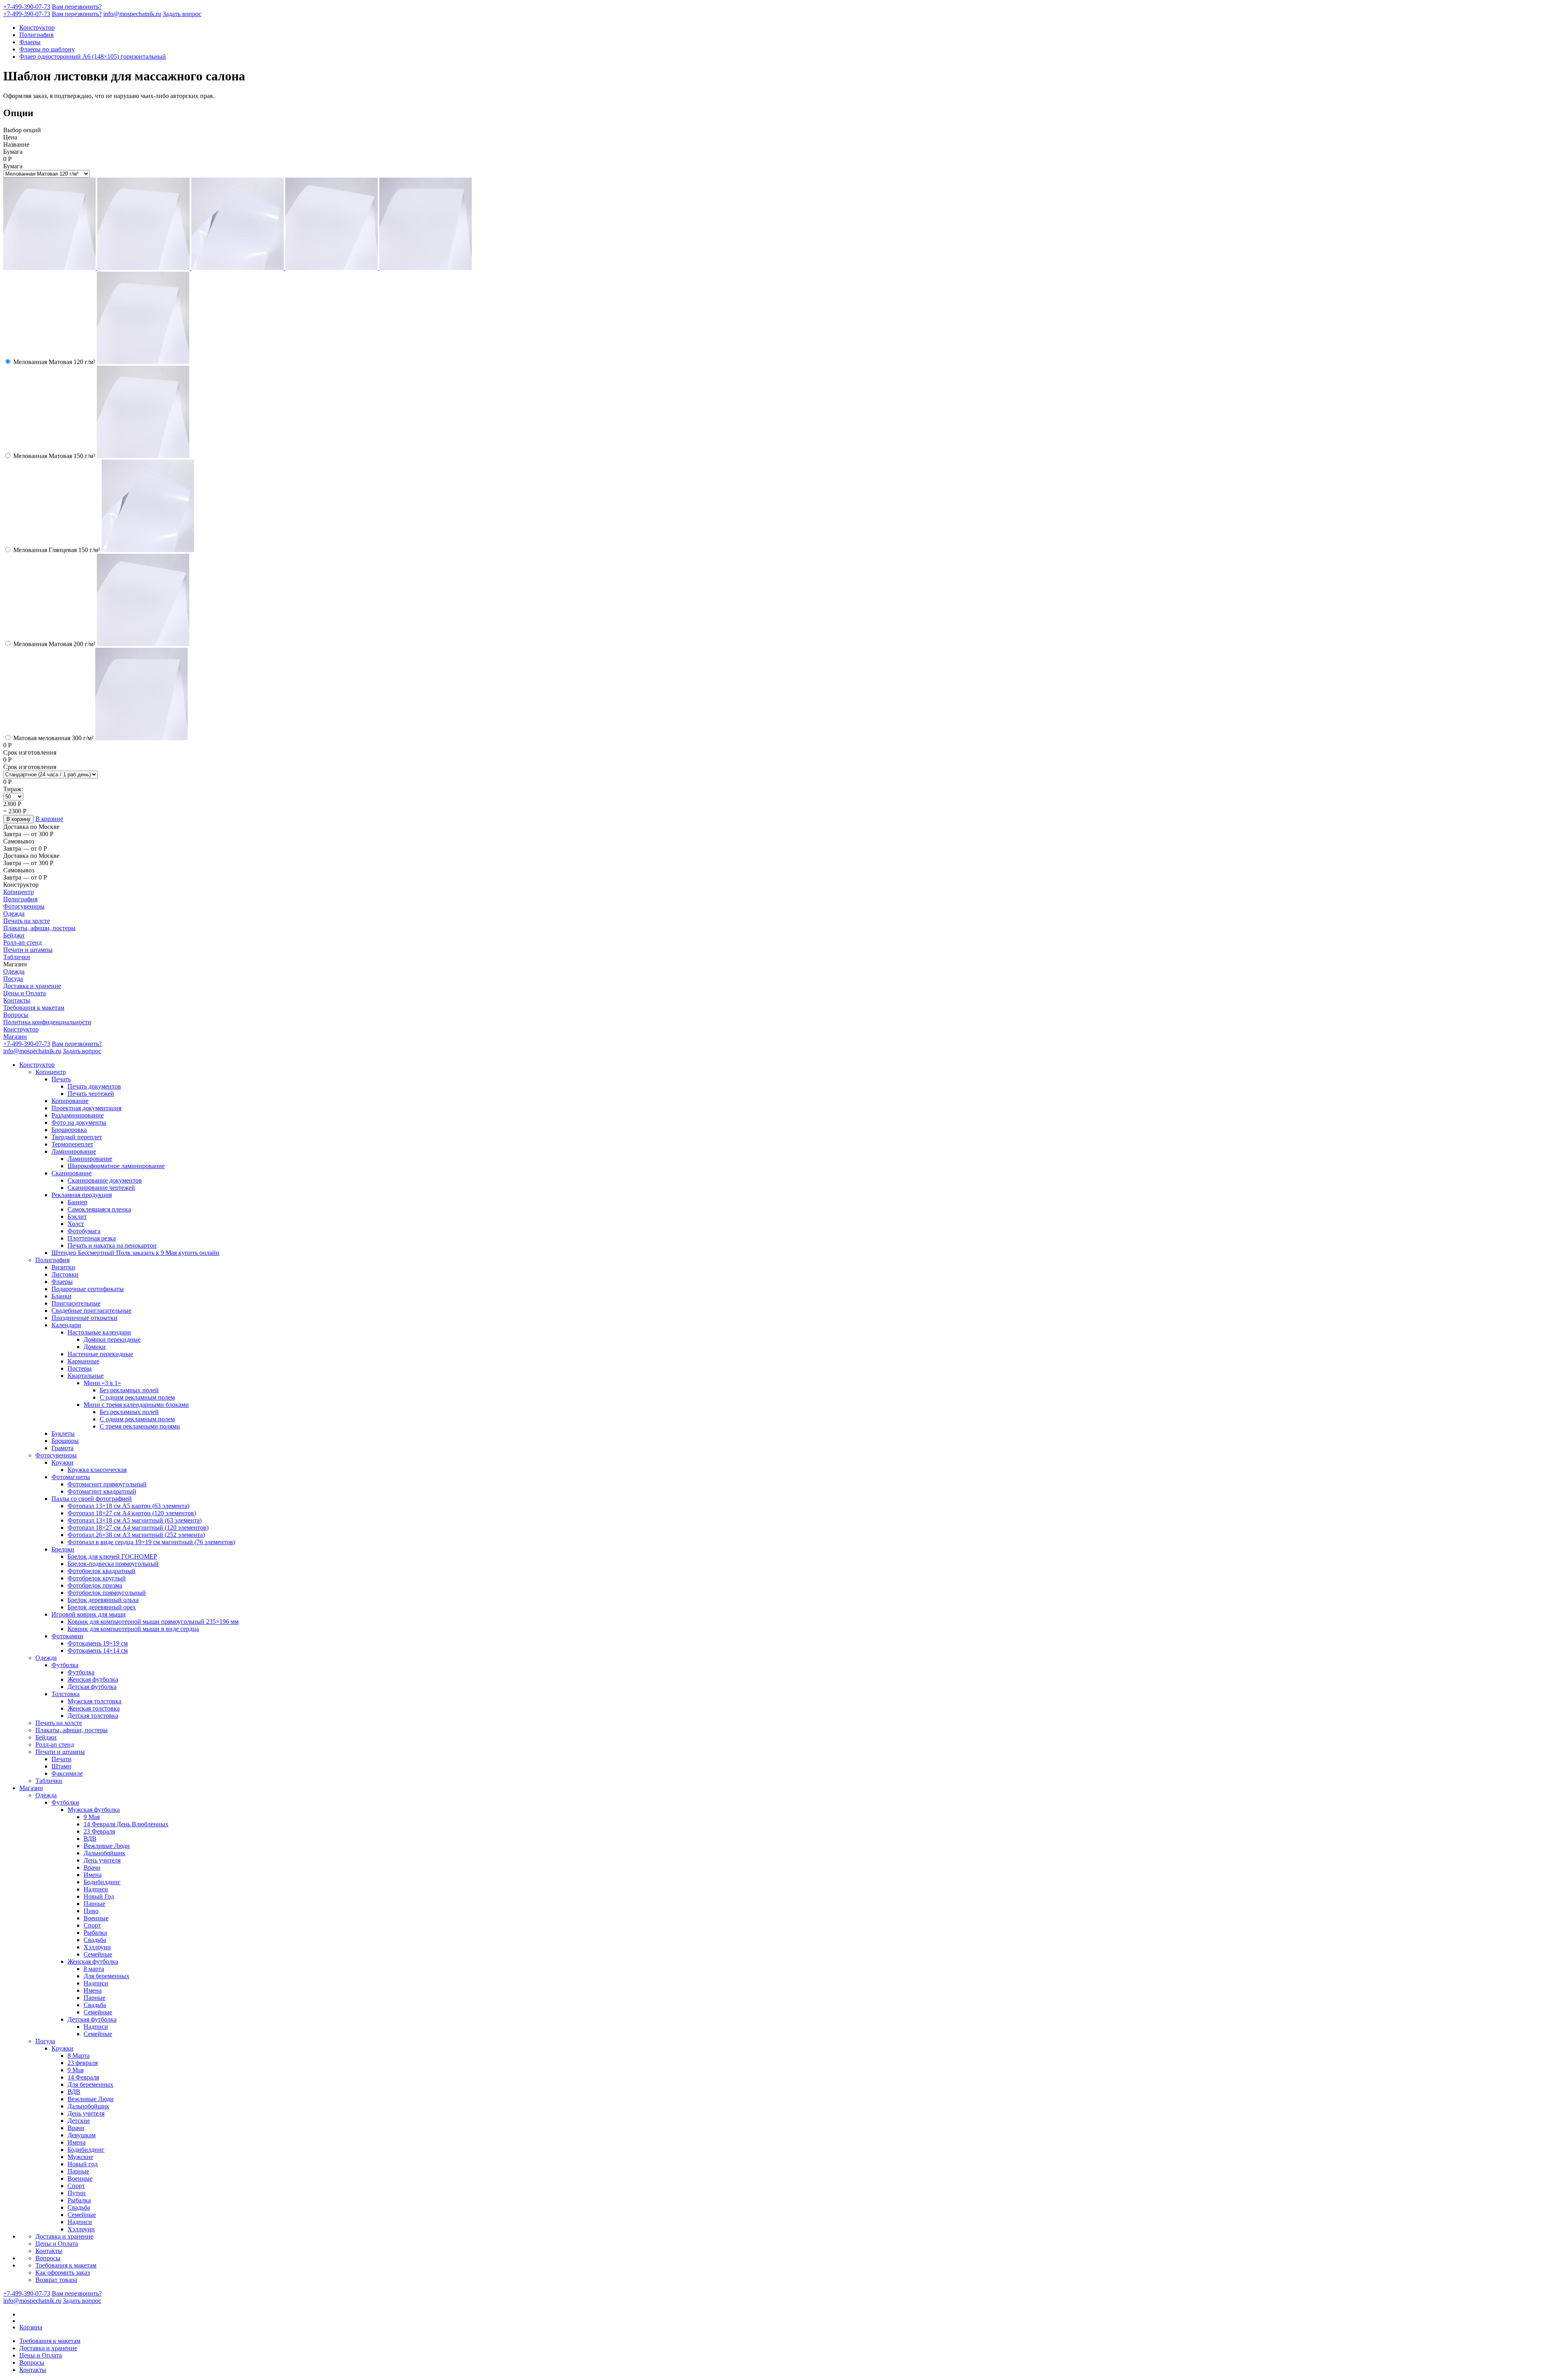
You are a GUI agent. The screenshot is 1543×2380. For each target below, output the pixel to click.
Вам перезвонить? (77, 7)
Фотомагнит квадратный (102, 1491)
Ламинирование (74, 1151)
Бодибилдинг (102, 1882)
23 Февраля (99, 1831)
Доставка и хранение (32, 986)
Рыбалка (95, 1933)
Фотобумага (84, 1231)
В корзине (49, 819)
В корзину (18, 819)
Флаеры (30, 42)
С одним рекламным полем (137, 1397)
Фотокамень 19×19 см (98, 1643)
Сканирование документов (105, 1180)
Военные (96, 1918)
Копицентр (18, 892)
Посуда (13, 979)
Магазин (15, 1037)
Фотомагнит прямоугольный (107, 1484)
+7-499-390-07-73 (27, 7)
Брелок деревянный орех (102, 1607)
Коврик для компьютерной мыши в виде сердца (133, 1629)
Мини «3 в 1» (102, 1383)
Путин (77, 2193)
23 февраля (83, 2063)
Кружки (62, 1462)
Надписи (96, 1889)
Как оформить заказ (62, 2273)
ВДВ (90, 1839)
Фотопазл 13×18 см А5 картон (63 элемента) (128, 1506)
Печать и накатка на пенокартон (112, 1245)
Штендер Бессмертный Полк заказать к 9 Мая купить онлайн (135, 1253)
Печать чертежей (91, 1094)
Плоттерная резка (92, 1238)
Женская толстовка (94, 1708)
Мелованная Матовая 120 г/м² (54, 362)
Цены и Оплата (25, 993)
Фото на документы (79, 1122)
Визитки (63, 1267)
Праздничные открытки (84, 1318)
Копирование (70, 1101)
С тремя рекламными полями (140, 1426)
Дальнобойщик (104, 1853)
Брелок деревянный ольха (103, 1600)
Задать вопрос (182, 14)
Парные (94, 1904)
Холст (76, 1224)
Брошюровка (69, 1130)
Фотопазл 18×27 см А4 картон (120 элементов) (132, 1513)
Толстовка (65, 1694)
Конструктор (37, 28)
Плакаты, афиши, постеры (39, 928)
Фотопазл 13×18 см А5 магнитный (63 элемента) (135, 1520)
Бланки (61, 1296)
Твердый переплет (77, 1137)
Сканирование (72, 1173)
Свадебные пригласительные (91, 1311)
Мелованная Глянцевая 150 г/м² (57, 550)
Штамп (61, 1766)
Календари (66, 1325)
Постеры (80, 1368)
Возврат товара (56, 2280)
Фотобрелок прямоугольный (107, 1593)
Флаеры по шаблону (47, 49)
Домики (95, 1347)
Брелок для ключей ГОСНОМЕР (112, 1556)
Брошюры (65, 1441)
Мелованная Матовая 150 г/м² (54, 456)
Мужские (80, 2157)
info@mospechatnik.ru (132, 14)
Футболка (65, 1665)
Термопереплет (72, 1144)
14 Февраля (83, 2077)
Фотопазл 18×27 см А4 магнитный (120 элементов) (138, 1528)
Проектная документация (86, 1108)
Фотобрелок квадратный (101, 1571)
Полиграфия (36, 35)
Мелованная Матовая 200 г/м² (54, 644)
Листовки (65, 1274)
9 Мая (92, 1817)
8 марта (94, 1969)
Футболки (65, 1802)
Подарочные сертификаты (88, 1289)
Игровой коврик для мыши (89, 1614)
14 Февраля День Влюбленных (126, 1824)
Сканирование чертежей (101, 1188)
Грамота (62, 1448)
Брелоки (63, 1549)
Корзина (31, 2327)
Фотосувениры (24, 906)
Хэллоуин (97, 1947)
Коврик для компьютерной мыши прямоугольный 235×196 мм (153, 1622)
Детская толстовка (93, 1716)
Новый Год (99, 1896)
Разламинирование (78, 1115)
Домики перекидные (112, 1339)
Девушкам (82, 2135)
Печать (61, 1079)
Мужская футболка (94, 1810)
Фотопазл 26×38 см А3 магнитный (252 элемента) (136, 1535)
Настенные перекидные (100, 1354)
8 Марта (79, 2056)
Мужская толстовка (94, 1701)
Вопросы (16, 1015)
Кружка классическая (97, 1470)
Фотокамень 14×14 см (98, 1650)
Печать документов (94, 1086)
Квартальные (86, 1376)
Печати (61, 1759)
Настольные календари (99, 1332)
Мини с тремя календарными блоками (136, 1405)
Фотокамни (67, 1636)
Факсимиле (67, 1773)
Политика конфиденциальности (47, 1022)
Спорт (92, 1925)
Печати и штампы (28, 950)
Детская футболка (92, 1687)
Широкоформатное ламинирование (116, 1166)
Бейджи (14, 935)
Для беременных (106, 1976)
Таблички (17, 957)
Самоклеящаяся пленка (99, 1209)
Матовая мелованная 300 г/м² (53, 738)
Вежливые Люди (107, 1846)
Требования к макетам (34, 1008)
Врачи (92, 1867)
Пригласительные (76, 1303)
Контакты (17, 1000)
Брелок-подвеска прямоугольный (113, 1564)
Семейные (98, 1954)
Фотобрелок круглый (97, 1578)
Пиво (91, 1911)
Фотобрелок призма (95, 1585)
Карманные (83, 1361)
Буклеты (63, 1434)
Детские (79, 2121)
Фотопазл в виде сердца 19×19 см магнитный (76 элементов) (151, 1542)
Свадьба (95, 1940)
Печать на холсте (27, 921)
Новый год (83, 2164)
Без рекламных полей (129, 1390)
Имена (93, 1875)
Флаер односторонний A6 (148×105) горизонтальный (93, 56)
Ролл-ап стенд (23, 942)
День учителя (102, 1860)
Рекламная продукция (82, 1195)
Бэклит (77, 1217)
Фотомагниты (71, 1477)
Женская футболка (93, 1679)
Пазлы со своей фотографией (92, 1499)
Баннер (77, 1202)
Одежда (14, 914)
